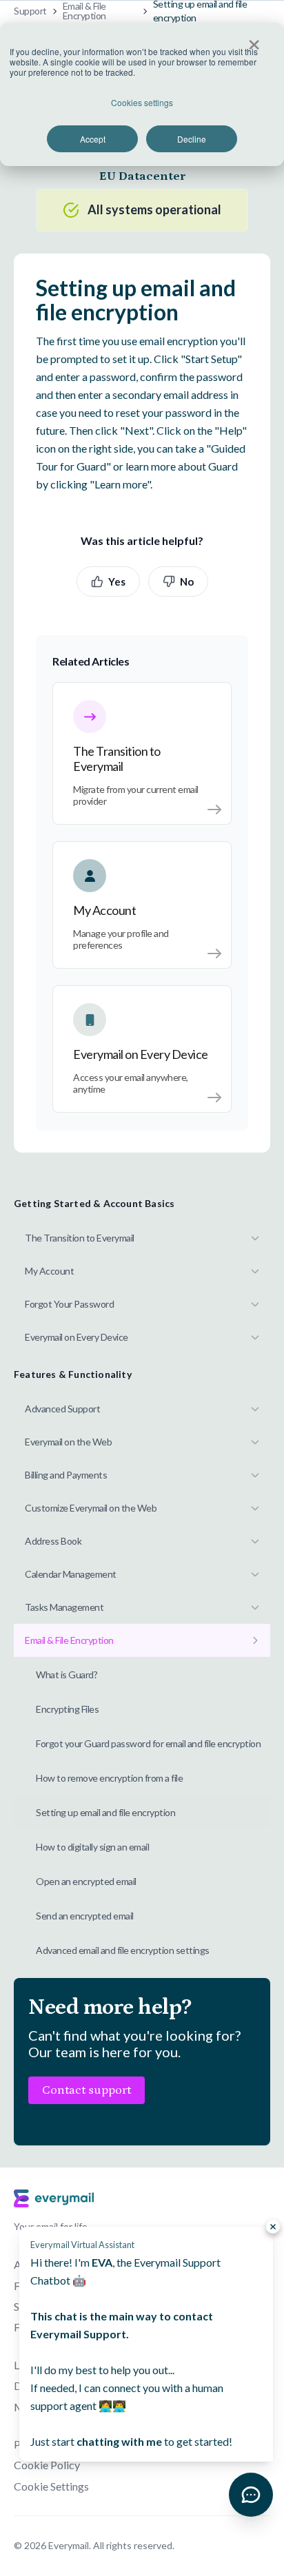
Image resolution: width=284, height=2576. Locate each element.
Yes (117, 581)
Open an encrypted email (86, 1881)
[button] (251, 2495)
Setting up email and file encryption (105, 1812)
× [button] (254, 40)
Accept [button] (93, 139)
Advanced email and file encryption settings (123, 1950)
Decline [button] (192, 139)
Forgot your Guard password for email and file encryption (148, 1743)
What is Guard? (67, 1675)
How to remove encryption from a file (109, 1778)
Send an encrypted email (85, 1916)
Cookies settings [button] (142, 102)
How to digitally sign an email (92, 1847)
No (187, 581)
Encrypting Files (67, 1709)
